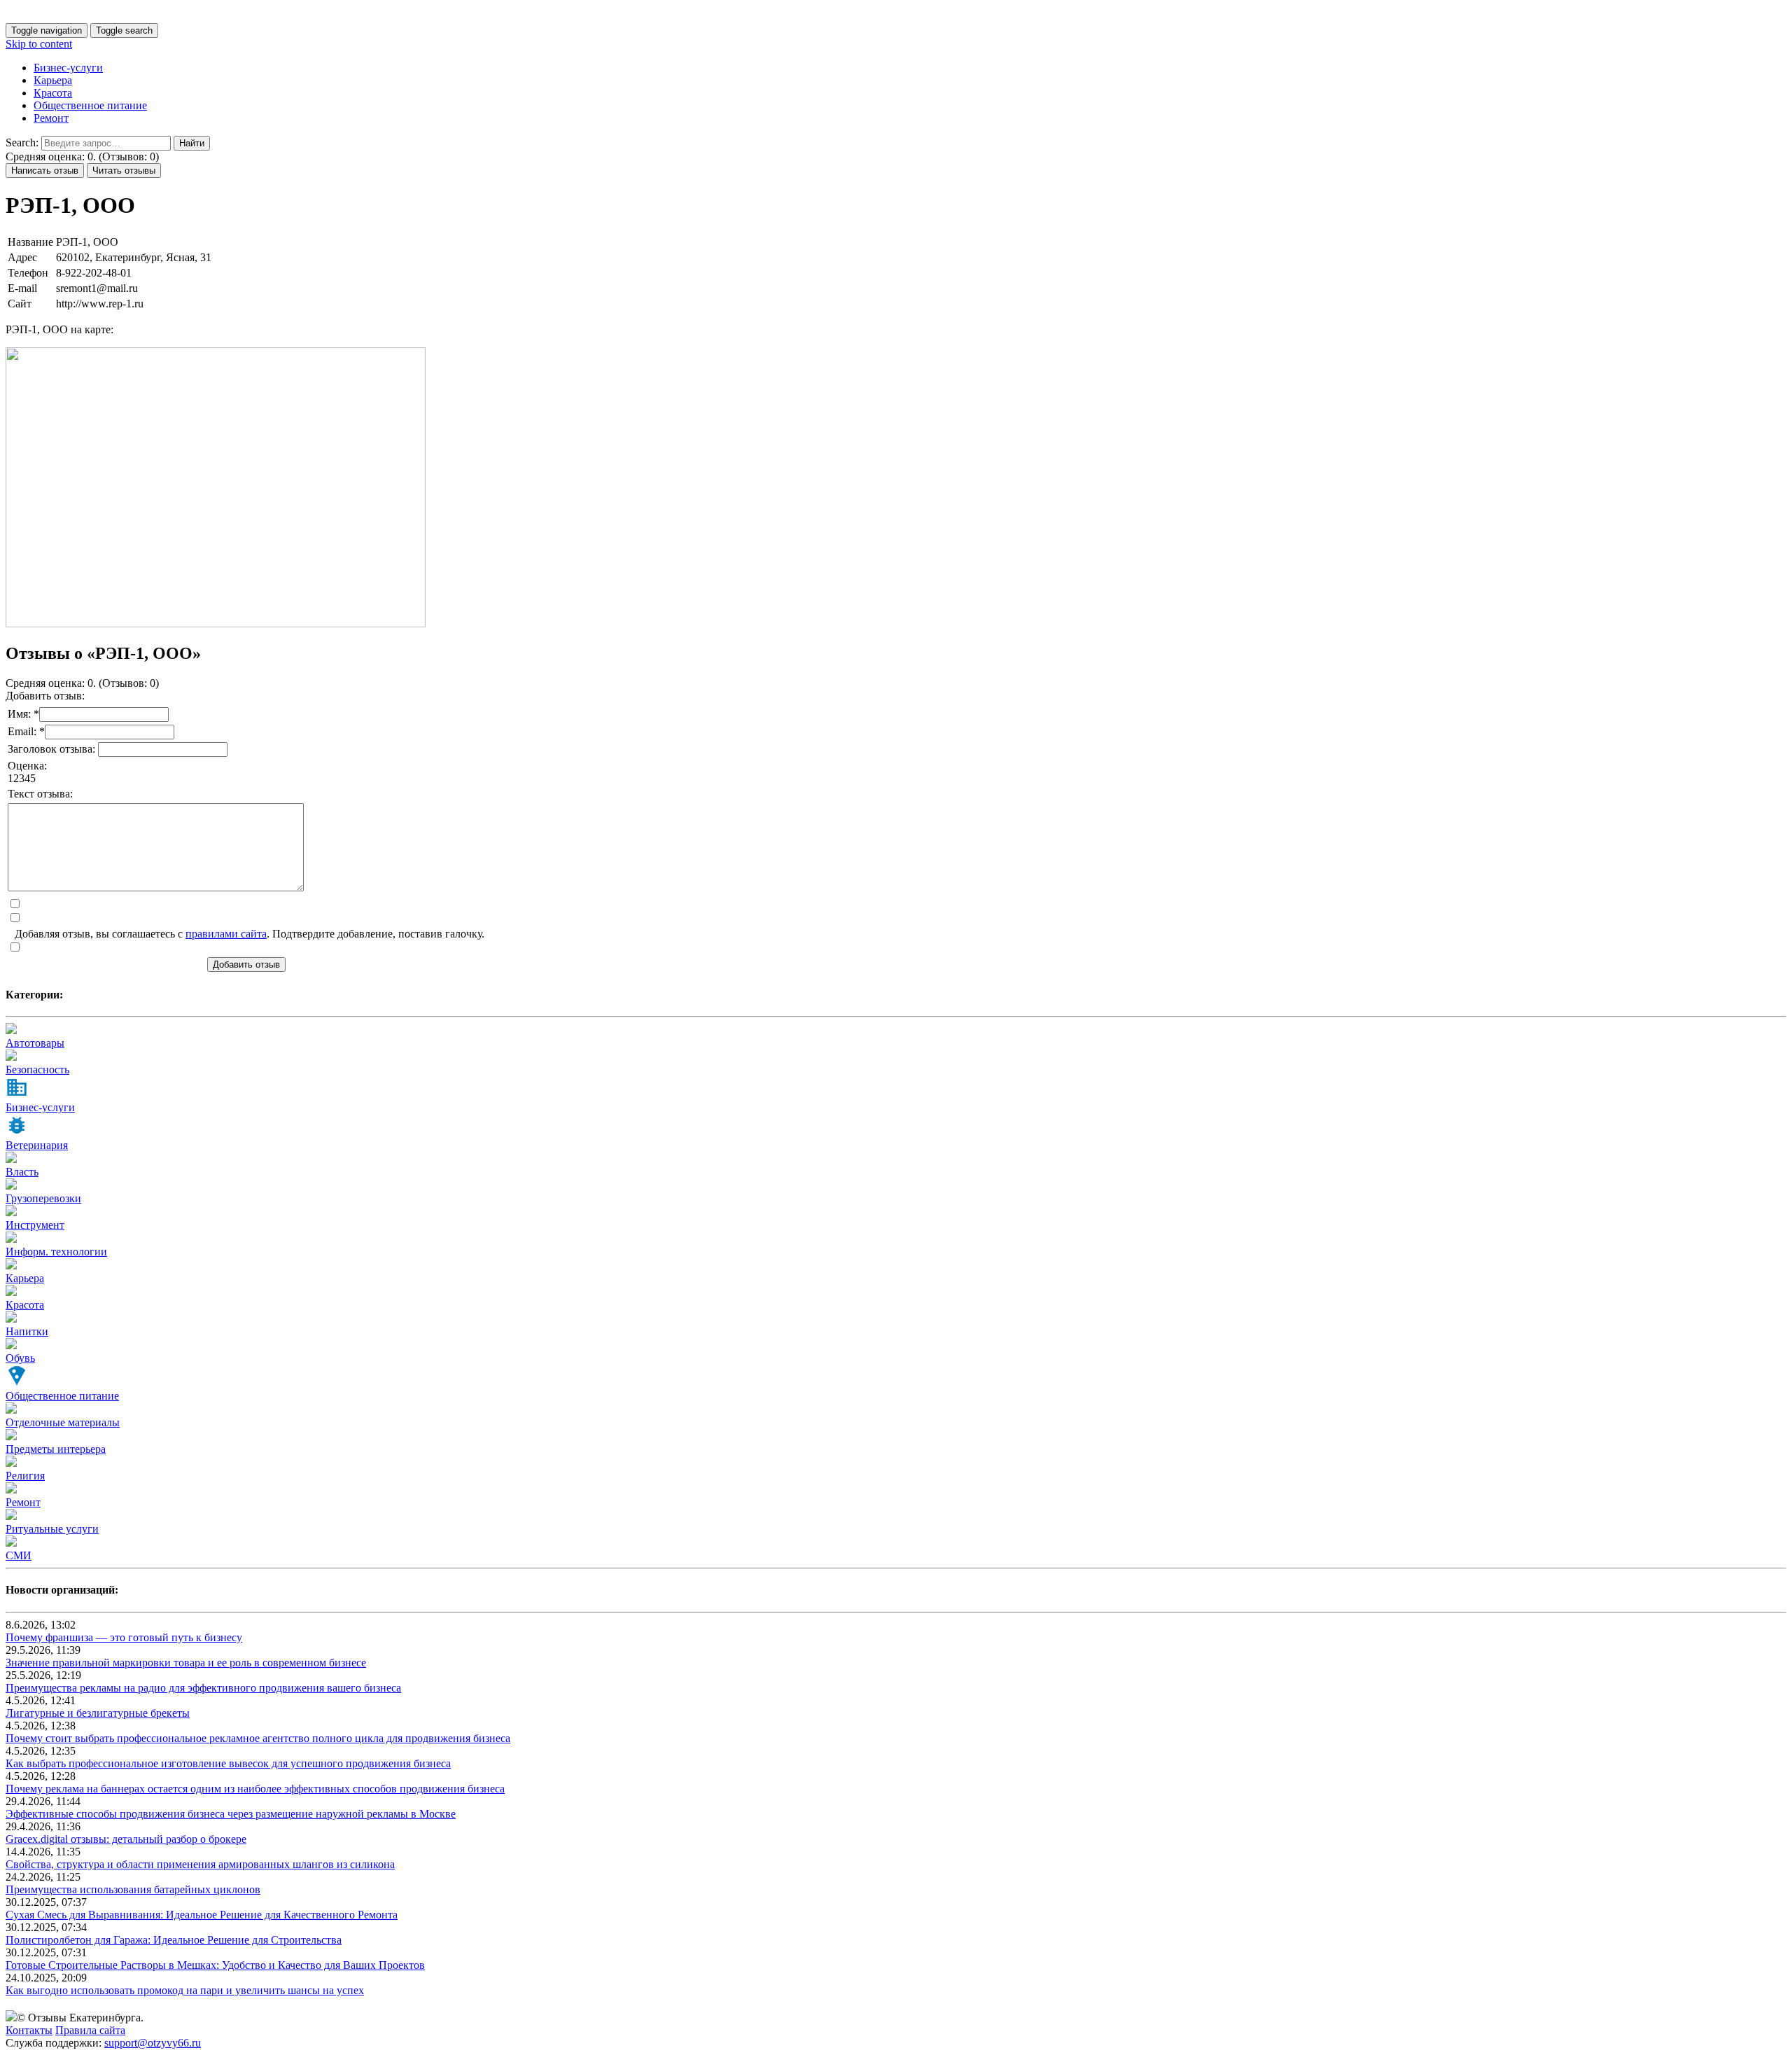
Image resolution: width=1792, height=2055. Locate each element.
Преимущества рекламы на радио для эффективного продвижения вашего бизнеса (203, 1688)
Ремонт (51, 118)
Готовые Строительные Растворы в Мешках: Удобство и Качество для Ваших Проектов (215, 1965)
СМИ (19, 1555)
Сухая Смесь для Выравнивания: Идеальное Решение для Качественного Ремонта (202, 1915)
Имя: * (23, 714)
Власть (22, 1172)
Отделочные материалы (63, 1422)
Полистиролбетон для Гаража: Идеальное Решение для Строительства (174, 1940)
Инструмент (35, 1225)
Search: (22, 142)
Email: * (26, 731)
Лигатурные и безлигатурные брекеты (98, 1713)
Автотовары (35, 1043)
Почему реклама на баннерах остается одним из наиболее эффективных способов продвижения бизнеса (255, 1789)
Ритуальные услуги (52, 1529)
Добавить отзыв (246, 964)
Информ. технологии (56, 1252)
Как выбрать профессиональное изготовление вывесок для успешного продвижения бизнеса (228, 1763)
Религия (25, 1476)
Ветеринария (37, 1145)
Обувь (20, 1358)
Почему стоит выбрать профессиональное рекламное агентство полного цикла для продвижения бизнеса (258, 1738)
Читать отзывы (124, 170)
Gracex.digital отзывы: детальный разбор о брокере (126, 1839)
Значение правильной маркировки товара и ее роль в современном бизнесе (186, 1663)
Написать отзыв (45, 170)
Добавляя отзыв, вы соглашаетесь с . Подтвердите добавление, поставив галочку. (250, 934)
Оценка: (27, 766)
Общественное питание (90, 105)
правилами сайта (226, 934)
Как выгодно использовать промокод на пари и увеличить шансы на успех (185, 1990)
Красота (53, 93)
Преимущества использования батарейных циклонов (133, 1889)
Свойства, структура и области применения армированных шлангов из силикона (200, 1864)
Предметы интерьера (56, 1449)
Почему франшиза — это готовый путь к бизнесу (124, 1637)
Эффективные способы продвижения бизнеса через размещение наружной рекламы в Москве (231, 1814)
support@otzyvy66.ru (153, 2043)
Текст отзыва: (40, 794)
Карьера (53, 80)
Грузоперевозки (43, 1198)
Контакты (29, 2030)
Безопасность (37, 1070)
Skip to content (39, 44)
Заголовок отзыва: (53, 749)
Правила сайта (90, 2030)
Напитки (27, 1331)
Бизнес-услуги (68, 68)
